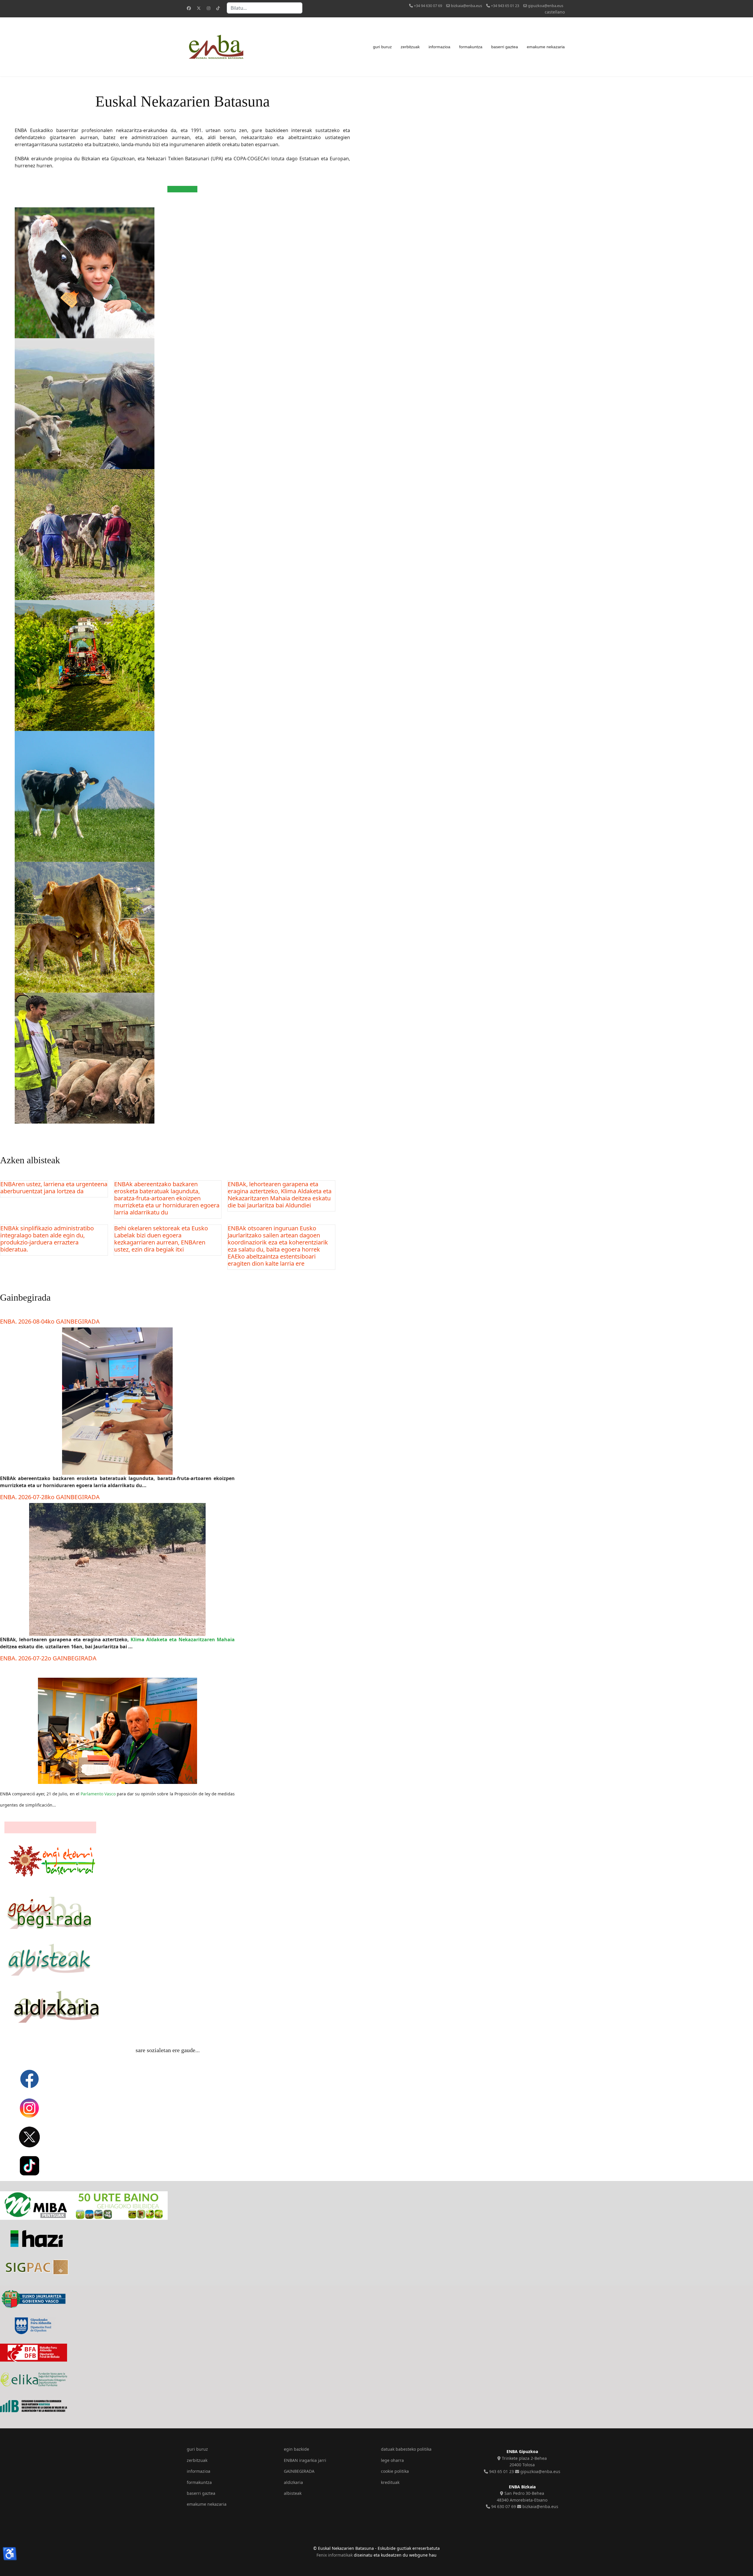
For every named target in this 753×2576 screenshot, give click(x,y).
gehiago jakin (182, 189)
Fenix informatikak (335, 2555)
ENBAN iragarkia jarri (305, 2460)
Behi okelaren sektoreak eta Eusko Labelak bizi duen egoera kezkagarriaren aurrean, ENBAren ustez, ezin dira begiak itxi (161, 1239)
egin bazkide (296, 2449)
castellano (555, 12)
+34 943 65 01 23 (505, 6)
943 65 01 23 (501, 2471)
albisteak (293, 2493)
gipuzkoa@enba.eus (546, 6)
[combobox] (265, 8)
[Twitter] (199, 8)
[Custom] (218, 8)
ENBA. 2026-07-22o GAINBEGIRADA (48, 1658)
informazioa (439, 47)
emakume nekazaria (546, 47)
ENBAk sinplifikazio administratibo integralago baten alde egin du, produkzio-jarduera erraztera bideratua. (47, 1239)
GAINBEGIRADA (299, 2471)
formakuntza (471, 47)
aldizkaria (293, 2482)
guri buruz (382, 47)
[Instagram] (209, 8)
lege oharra (392, 2460)
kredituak (390, 2482)
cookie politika (395, 2471)
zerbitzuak (410, 47)
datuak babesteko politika (406, 2449)
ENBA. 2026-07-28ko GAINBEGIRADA (50, 1497)
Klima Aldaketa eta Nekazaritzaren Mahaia (183, 1639)
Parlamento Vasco (98, 1794)
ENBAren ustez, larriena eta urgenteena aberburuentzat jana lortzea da (54, 1188)
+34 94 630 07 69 (428, 6)
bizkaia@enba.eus (467, 6)
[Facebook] (189, 8)
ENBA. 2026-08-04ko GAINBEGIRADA (50, 1321)
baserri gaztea (505, 47)
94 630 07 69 (503, 2506)
